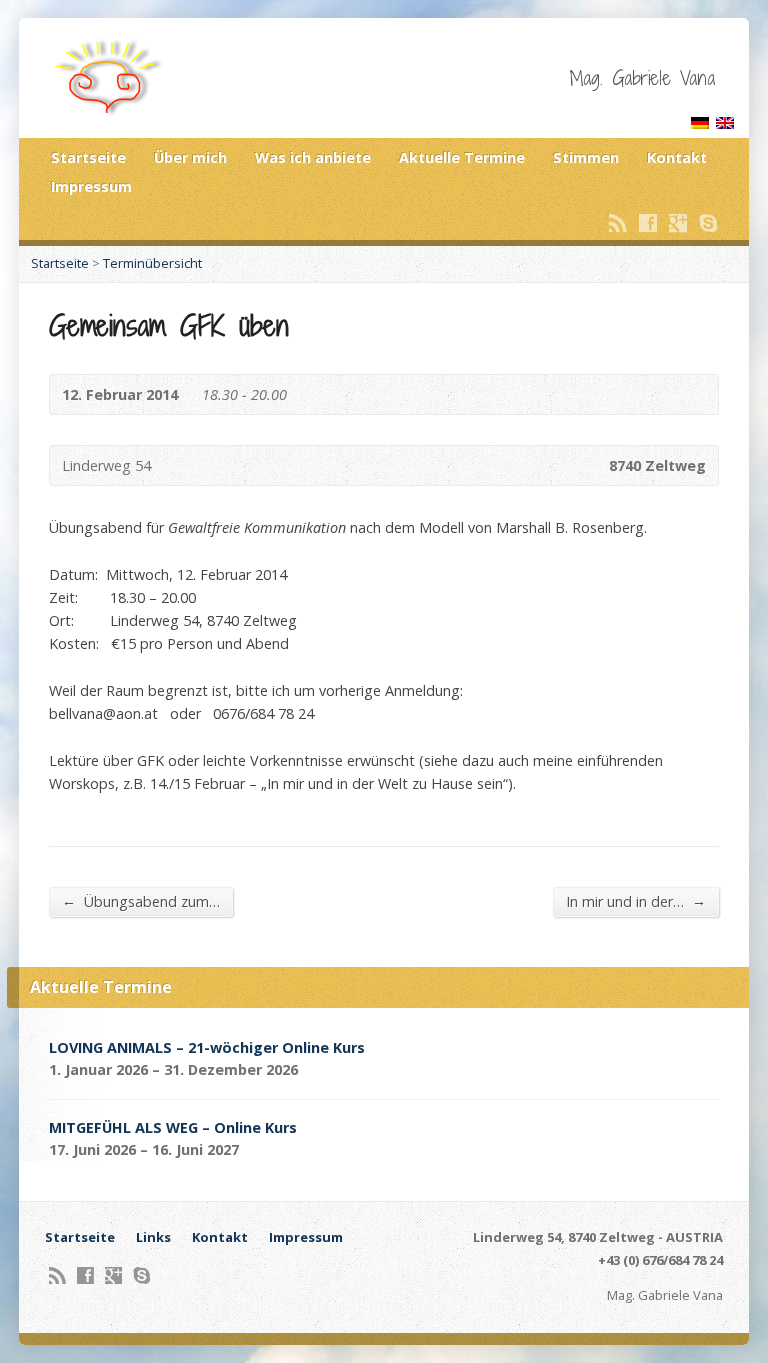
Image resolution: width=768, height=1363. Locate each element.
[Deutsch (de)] (700, 117)
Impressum (91, 186)
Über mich (190, 157)
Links (153, 1237)
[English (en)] (725, 117)
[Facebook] (648, 223)
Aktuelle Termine (462, 157)
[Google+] (678, 223)
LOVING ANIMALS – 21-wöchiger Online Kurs (207, 1047)
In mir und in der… (636, 901)
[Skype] (708, 223)
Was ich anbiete (313, 157)
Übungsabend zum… (141, 901)
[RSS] (618, 223)
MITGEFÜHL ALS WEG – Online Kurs (173, 1127)
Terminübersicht (152, 263)
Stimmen (586, 157)
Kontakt (677, 157)
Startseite (88, 157)
